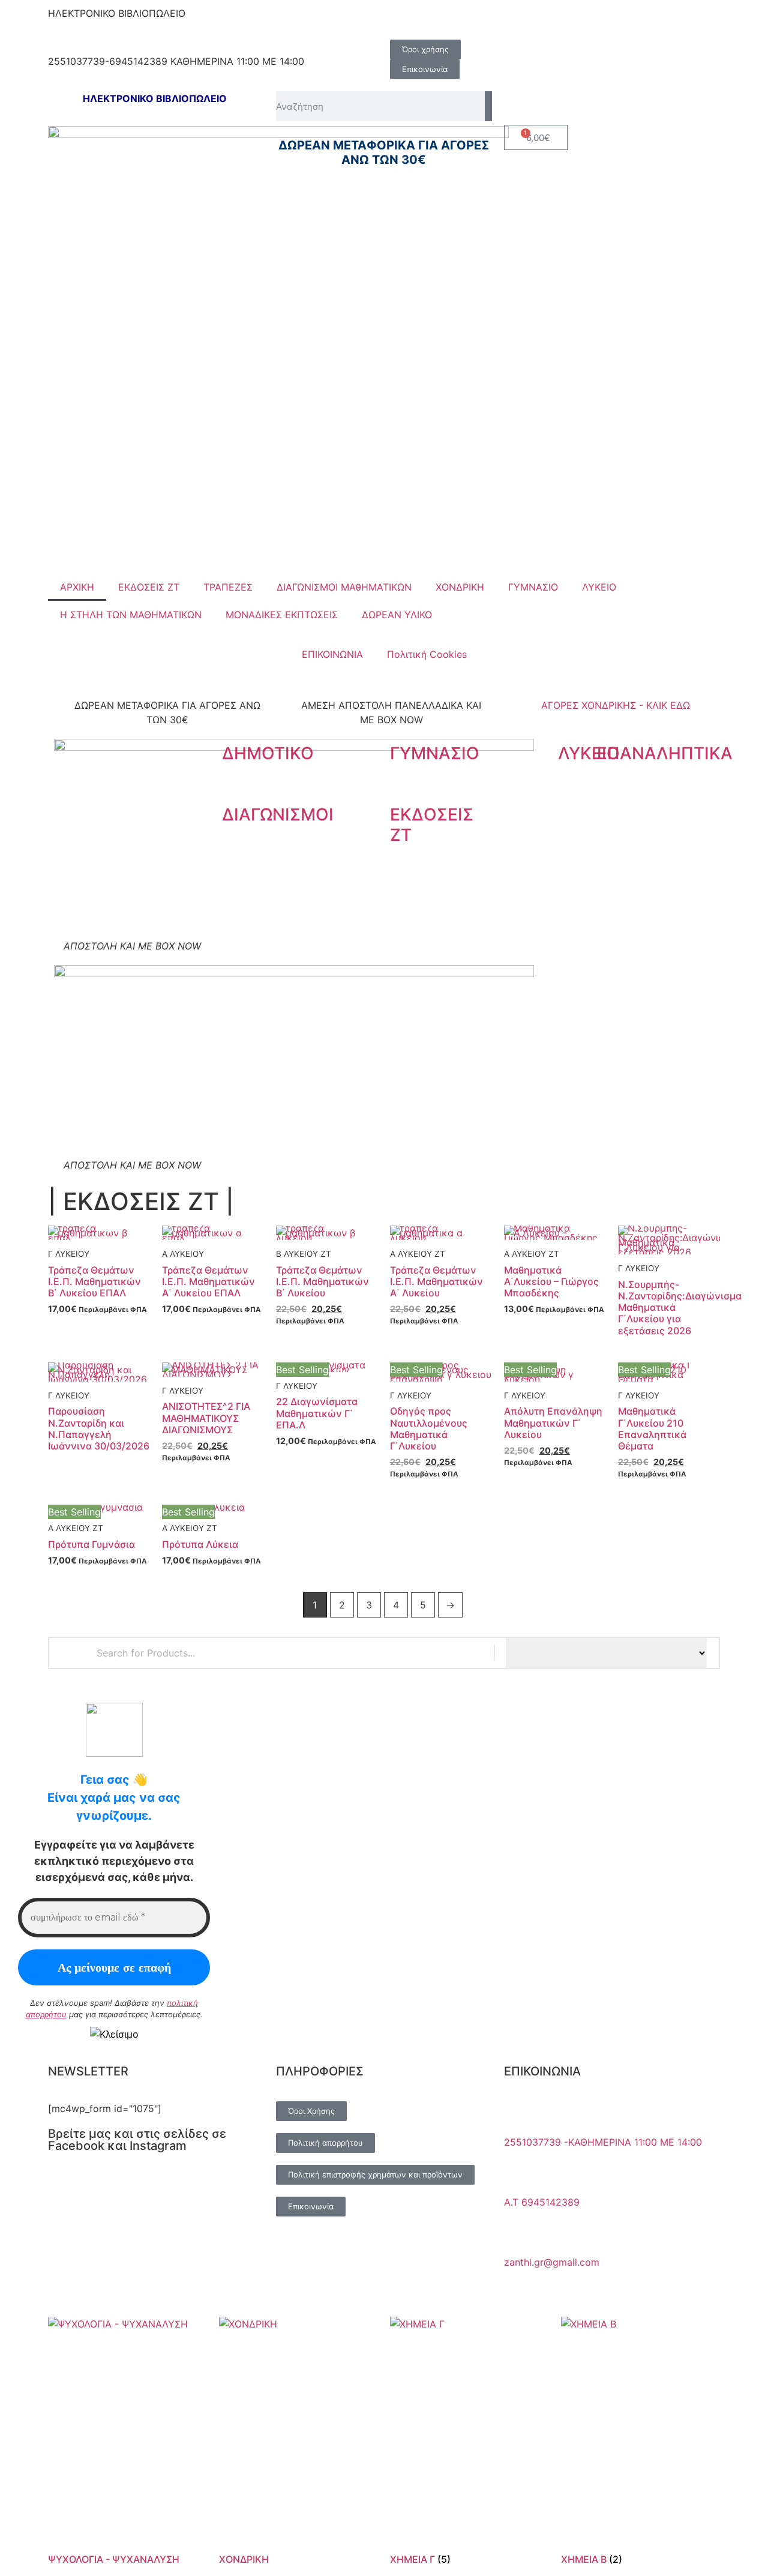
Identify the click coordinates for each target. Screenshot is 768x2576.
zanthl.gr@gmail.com (552, 2262)
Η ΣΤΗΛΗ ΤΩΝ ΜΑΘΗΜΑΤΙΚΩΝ (131, 615)
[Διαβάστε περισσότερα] (656, 1231)
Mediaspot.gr (446, 2289)
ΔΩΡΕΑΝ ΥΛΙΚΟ (397, 615)
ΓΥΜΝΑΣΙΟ (533, 587)
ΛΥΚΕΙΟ (599, 587)
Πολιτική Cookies (427, 654)
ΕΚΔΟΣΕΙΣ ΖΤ (149, 587)
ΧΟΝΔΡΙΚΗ (460, 587)
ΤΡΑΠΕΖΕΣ (228, 587)
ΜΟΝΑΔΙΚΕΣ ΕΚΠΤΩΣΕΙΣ (282, 615)
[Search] (488, 106)
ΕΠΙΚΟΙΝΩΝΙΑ (332, 654)
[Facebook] (405, 21)
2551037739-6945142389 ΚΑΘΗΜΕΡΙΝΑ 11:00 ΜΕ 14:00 (176, 61)
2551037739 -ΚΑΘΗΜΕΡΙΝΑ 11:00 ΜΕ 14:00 (603, 2142)
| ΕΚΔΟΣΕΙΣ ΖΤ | (141, 1201)
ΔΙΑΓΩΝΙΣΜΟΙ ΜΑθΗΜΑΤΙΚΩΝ (344, 587)
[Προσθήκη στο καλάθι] (86, 1216)
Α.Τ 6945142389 (542, 2202)
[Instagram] (438, 21)
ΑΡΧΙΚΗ (77, 587)
